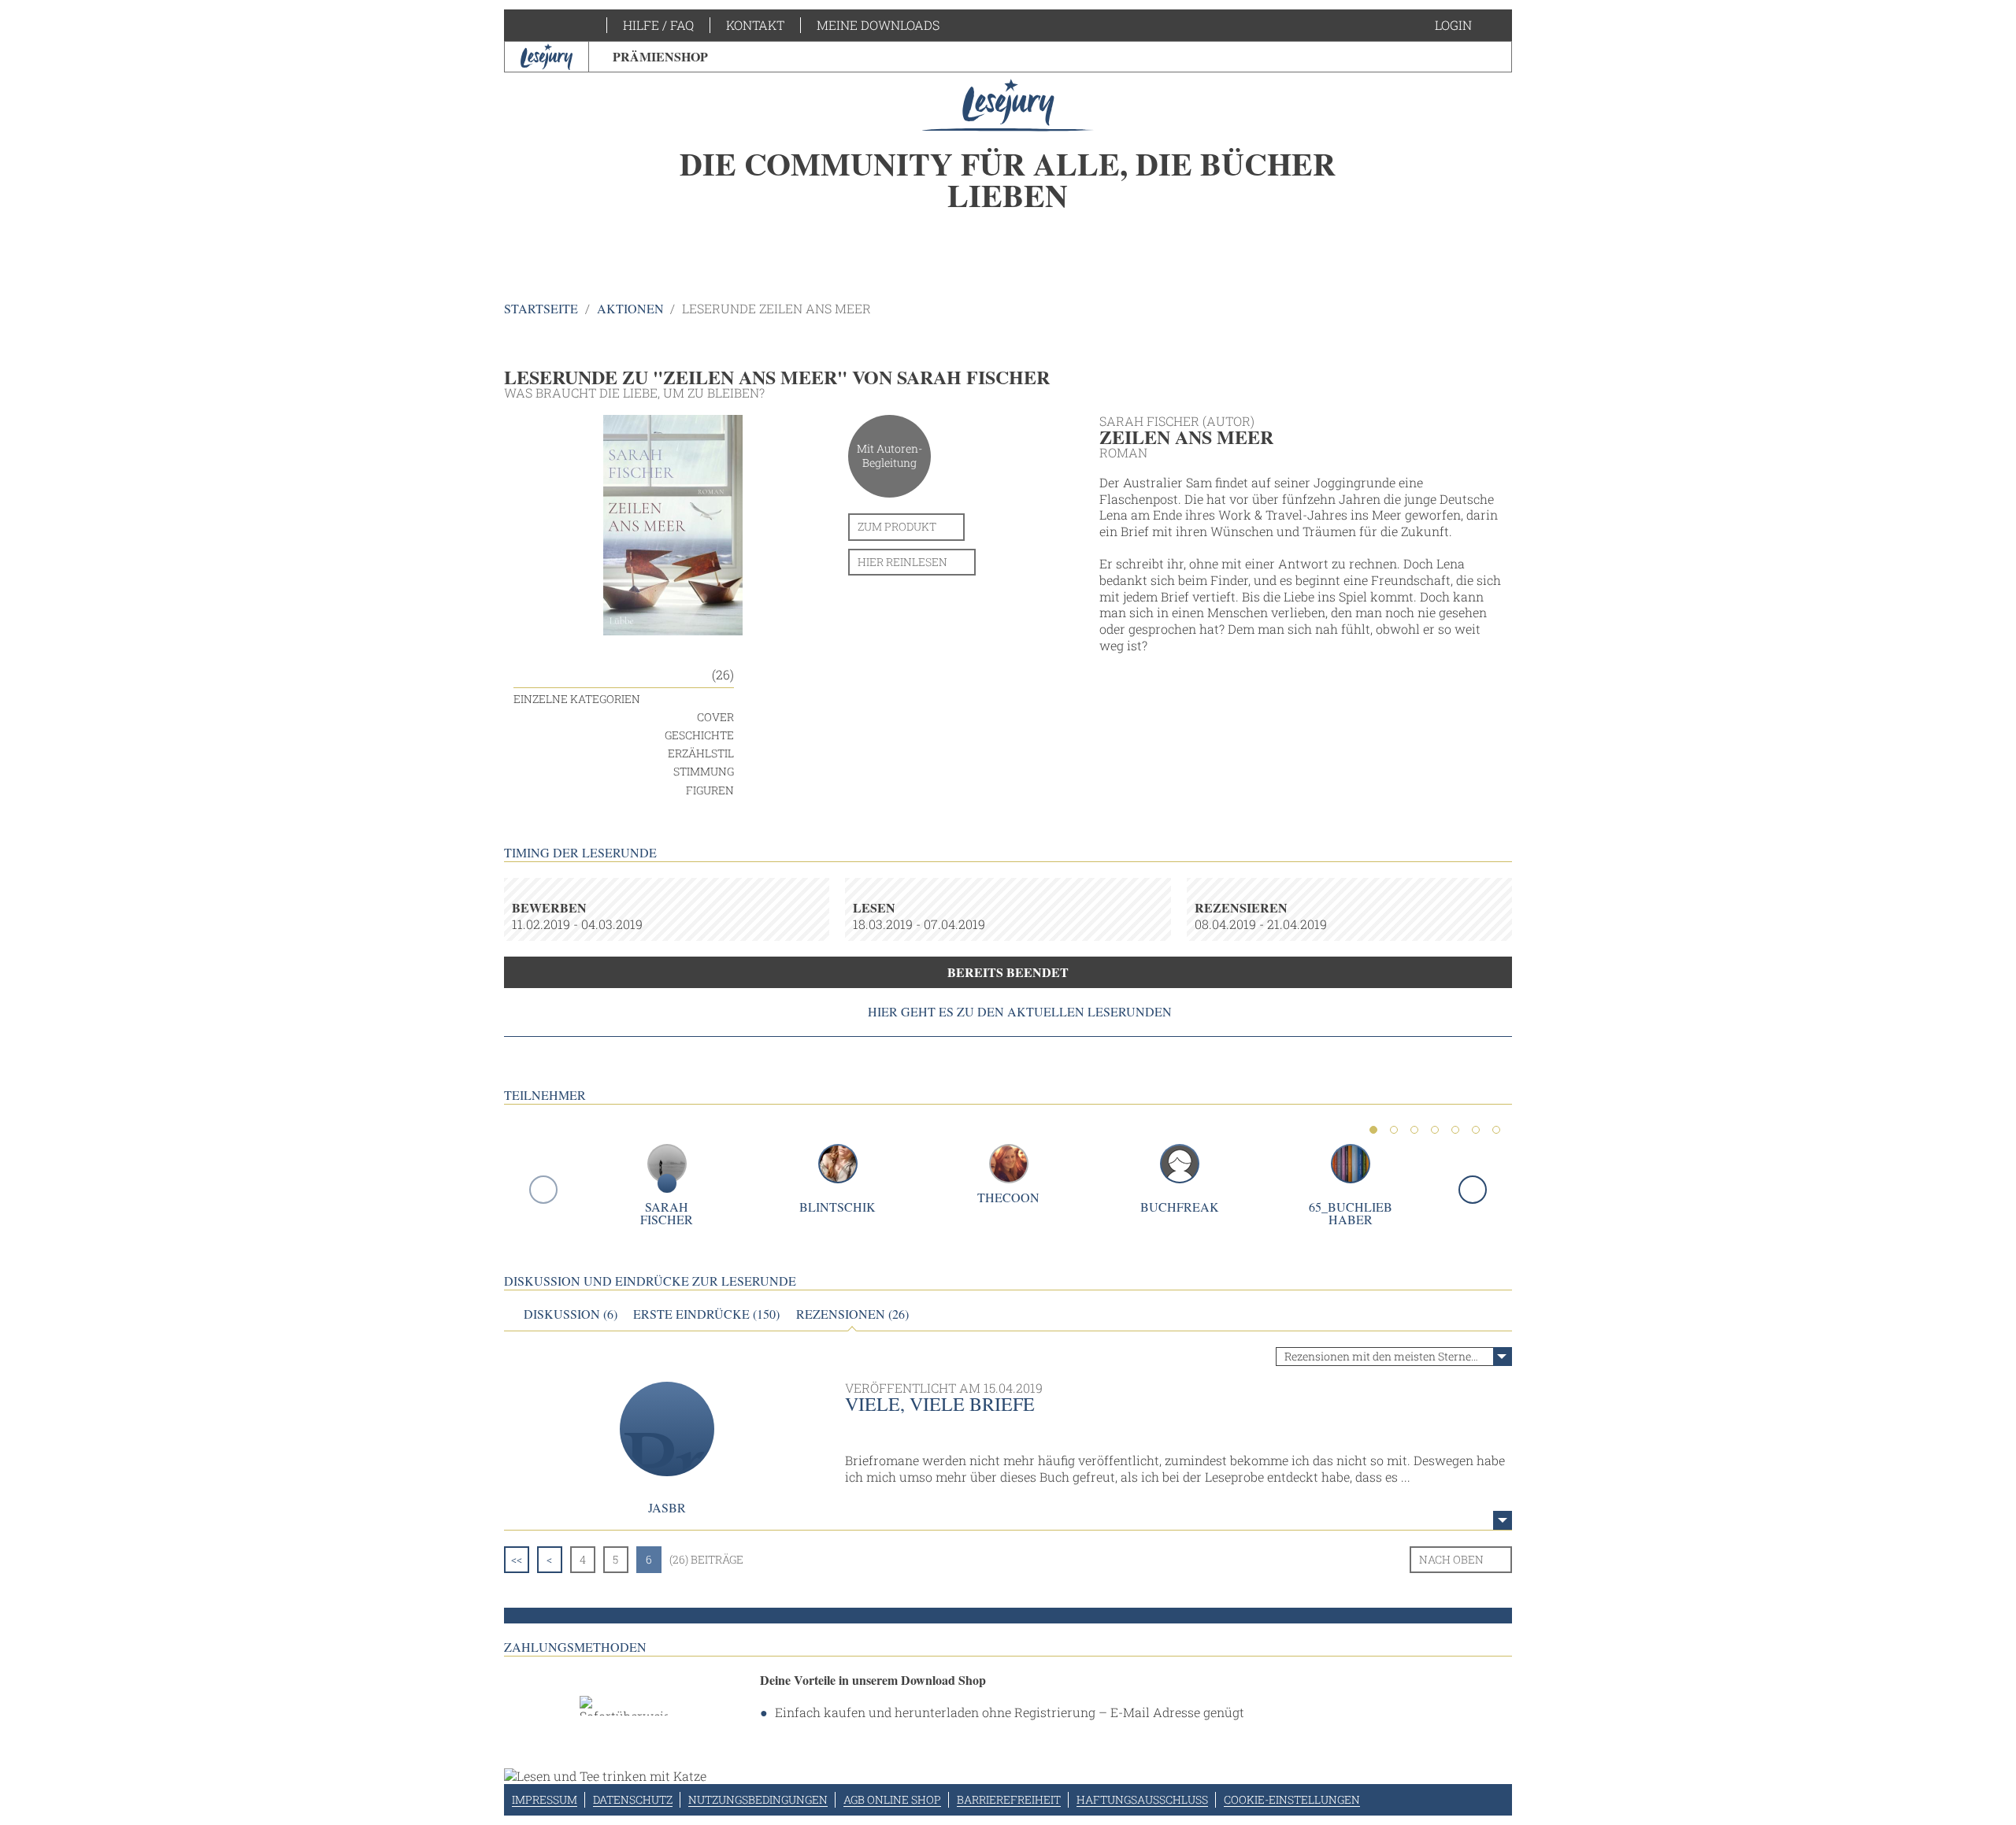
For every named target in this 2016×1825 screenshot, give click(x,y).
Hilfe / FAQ (658, 25)
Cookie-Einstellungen (1292, 1799)
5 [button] (1455, 1130)
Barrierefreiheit (1009, 1799)
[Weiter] (1473, 1190)
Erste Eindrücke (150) (706, 1314)
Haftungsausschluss (1142, 1799)
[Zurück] (543, 1190)
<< (517, 1559)
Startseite (541, 308)
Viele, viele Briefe (940, 1404)
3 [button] (1414, 1130)
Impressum (545, 1799)
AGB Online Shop (892, 1799)
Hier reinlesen (902, 562)
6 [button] (1476, 1130)
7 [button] (1496, 1130)
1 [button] (1373, 1130)
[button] (1469, 25)
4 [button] (1435, 1130)
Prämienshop (660, 56)
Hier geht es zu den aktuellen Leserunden (1020, 1012)
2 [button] (1394, 1130)
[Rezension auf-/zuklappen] (1503, 1520)
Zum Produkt (897, 526)
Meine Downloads (878, 25)
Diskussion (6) (571, 1314)
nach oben (1451, 1559)
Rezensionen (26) (852, 1314)
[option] (1008, 165)
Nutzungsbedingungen (758, 1799)
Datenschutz (633, 1799)
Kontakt (755, 25)
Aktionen (630, 308)
